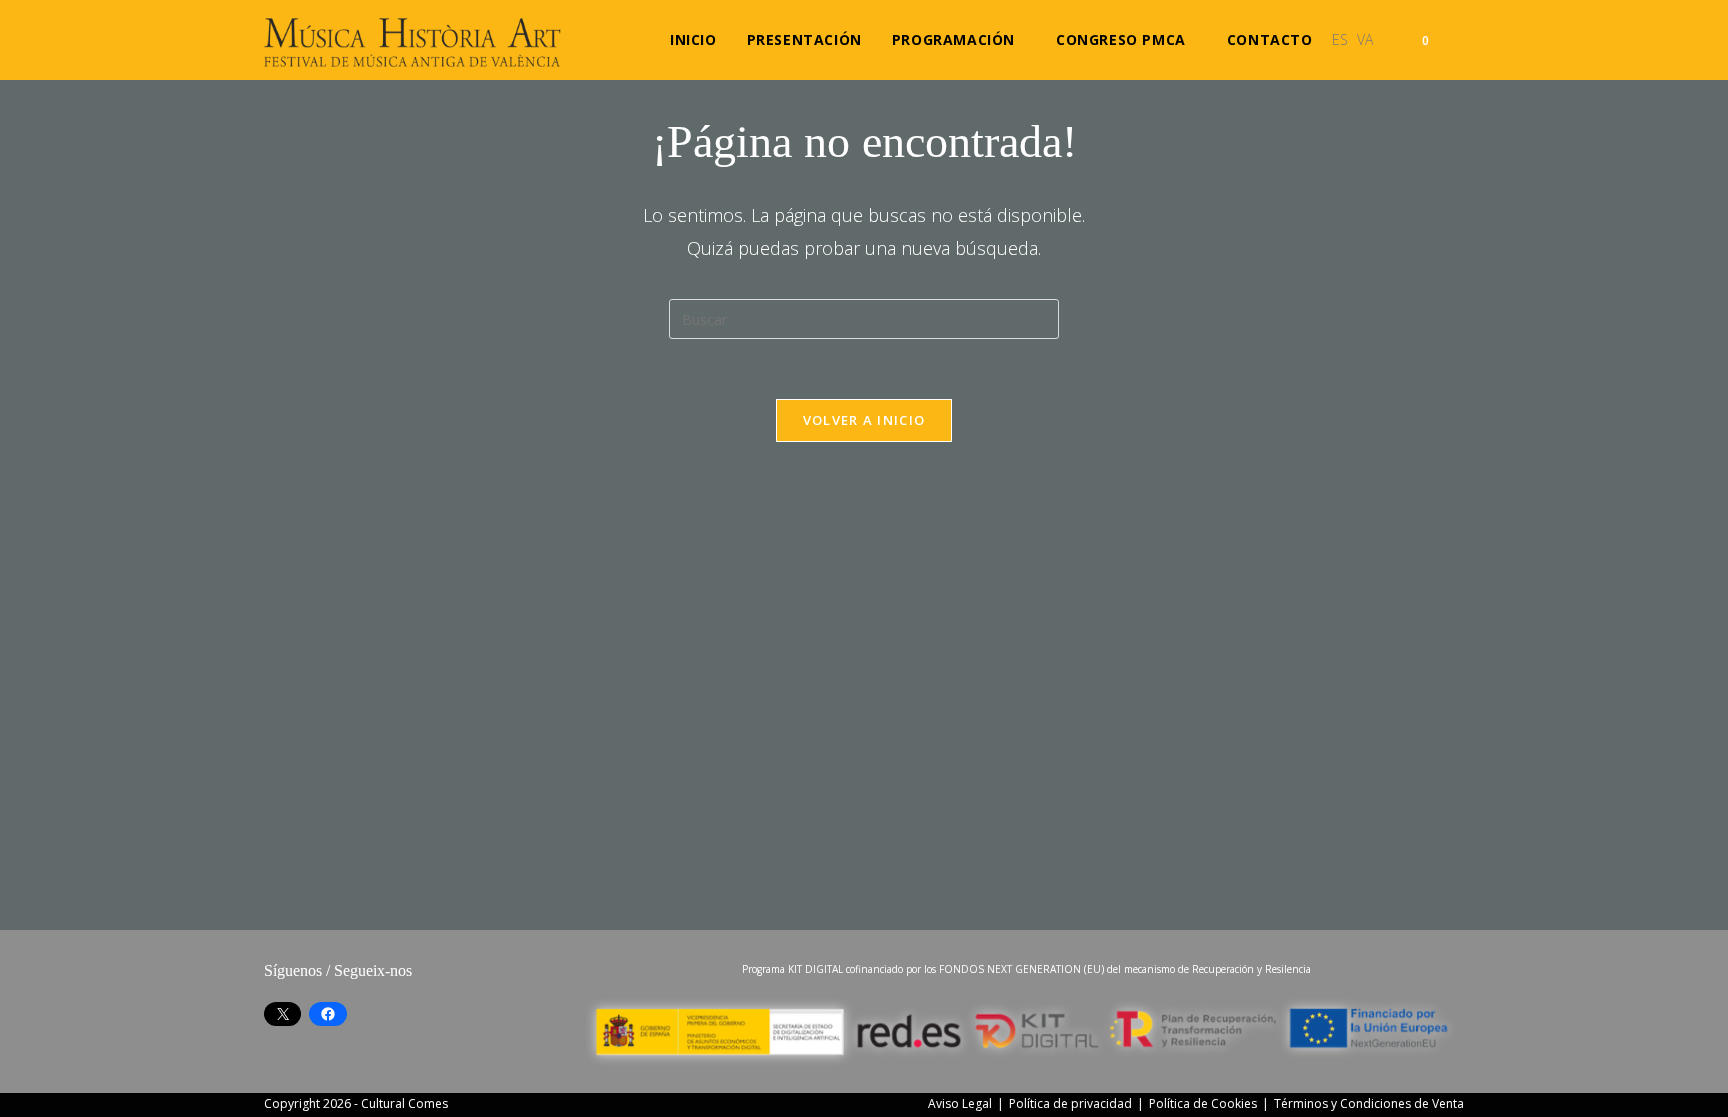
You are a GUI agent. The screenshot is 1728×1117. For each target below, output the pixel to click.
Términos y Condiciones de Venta (1369, 1103)
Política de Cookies (1203, 1103)
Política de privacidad (1070, 1103)
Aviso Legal (960, 1103)
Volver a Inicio (864, 420)
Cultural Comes (404, 1103)
